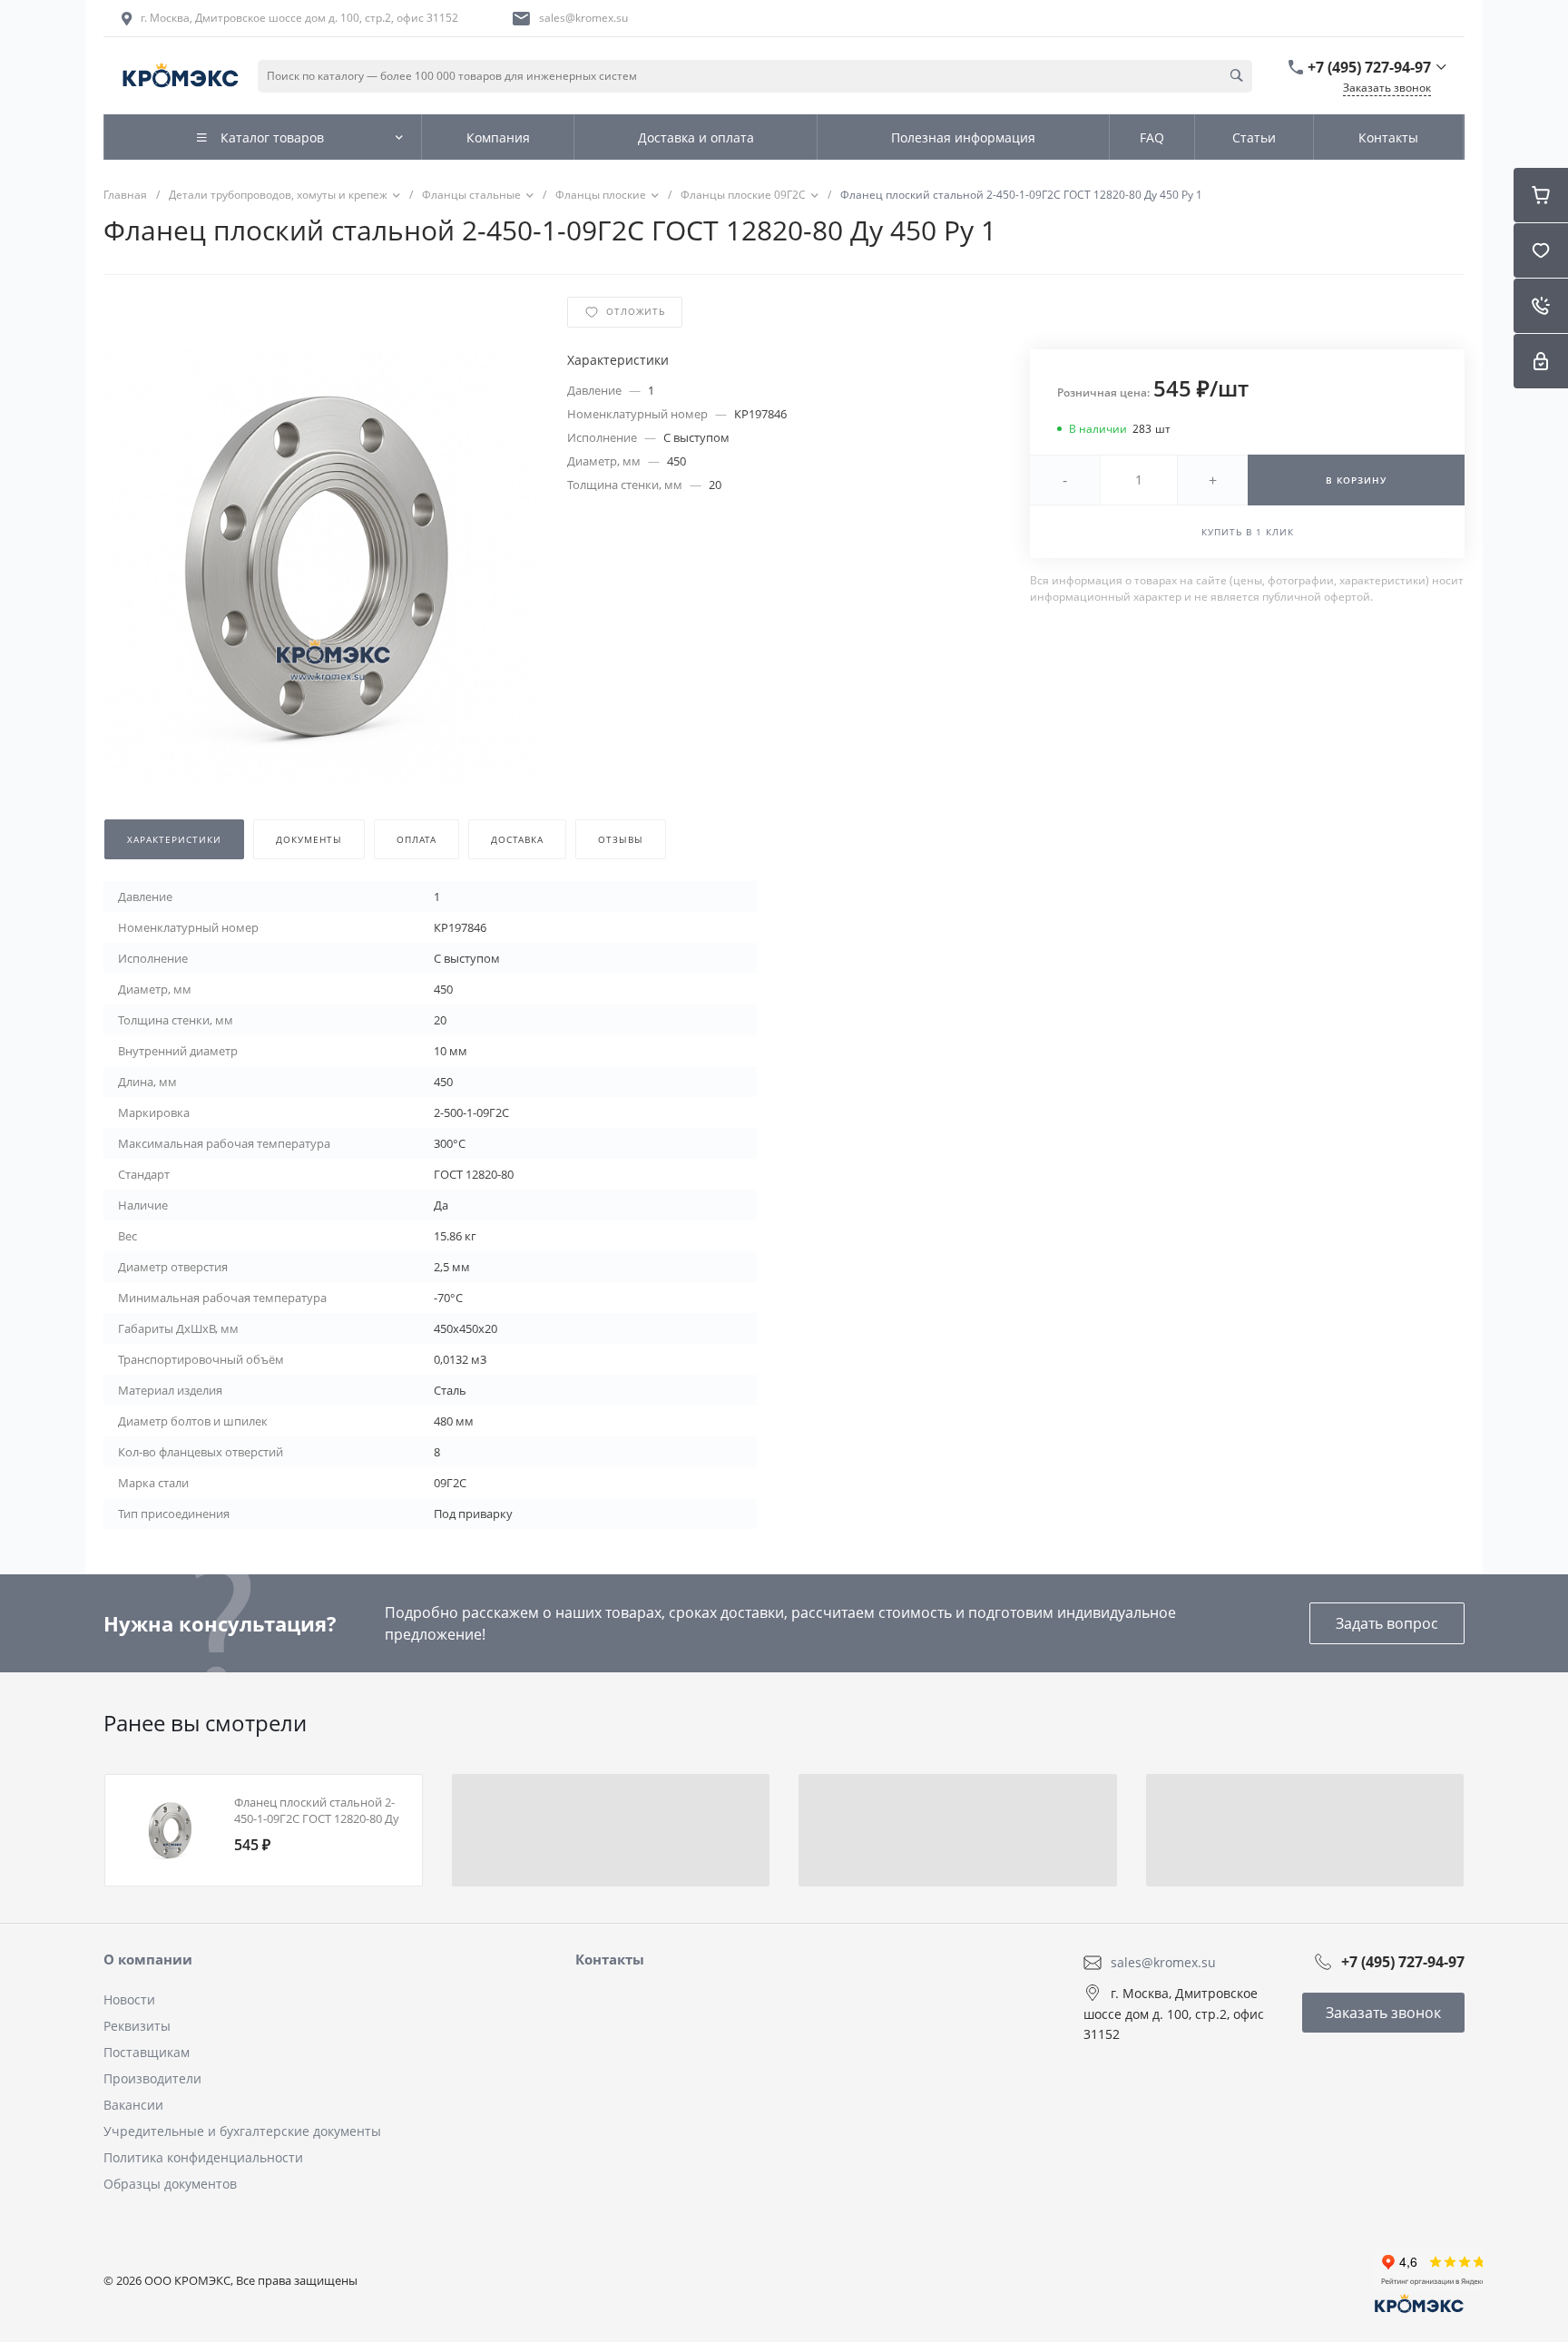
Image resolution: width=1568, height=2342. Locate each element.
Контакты (610, 1959)
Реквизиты (137, 2026)
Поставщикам (147, 2052)
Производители (152, 2078)
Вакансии (133, 2105)
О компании (148, 1959)
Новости (129, 1999)
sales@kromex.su (583, 18)
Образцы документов (170, 2184)
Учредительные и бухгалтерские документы (242, 2131)
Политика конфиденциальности (203, 2157)
